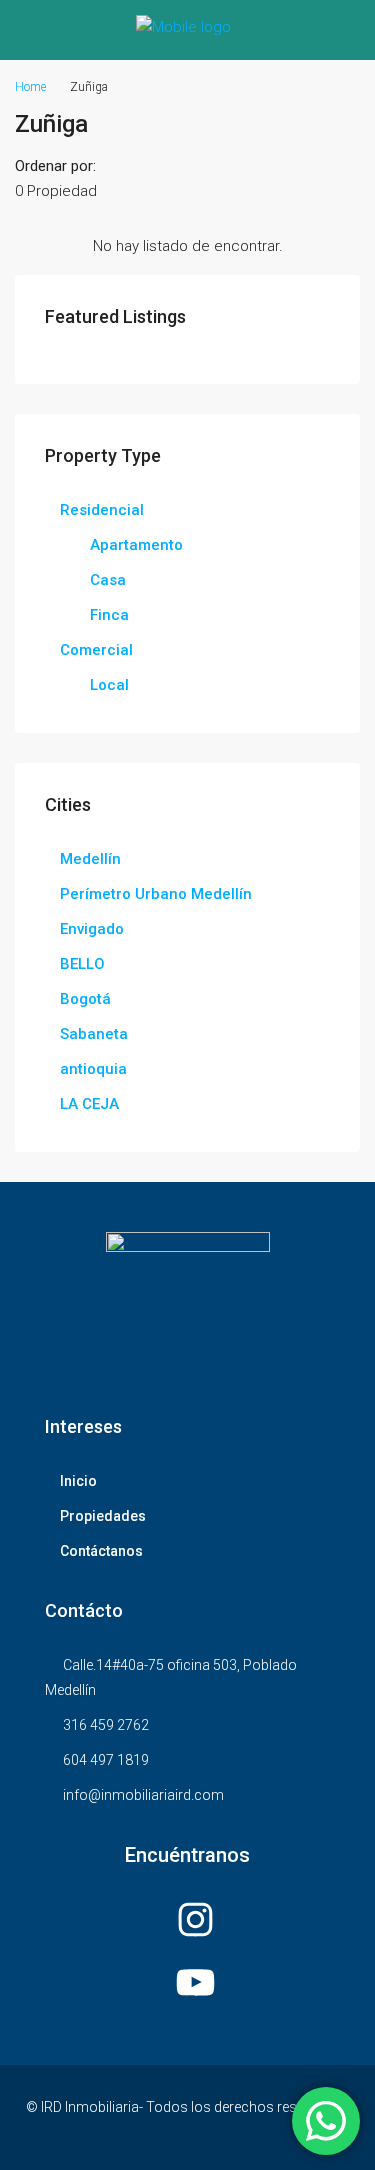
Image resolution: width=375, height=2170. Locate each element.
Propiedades (103, 1516)
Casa (108, 580)
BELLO (82, 964)
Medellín (90, 859)
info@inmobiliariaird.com (143, 1795)
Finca (109, 615)
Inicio (78, 1481)
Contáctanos (101, 1551)
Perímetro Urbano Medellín (156, 894)
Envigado (92, 929)
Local (109, 685)
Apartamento (136, 545)
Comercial (96, 650)
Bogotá (85, 999)
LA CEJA (89, 1104)
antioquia (93, 1069)
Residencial (102, 510)
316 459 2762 (106, 1725)
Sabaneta (94, 1034)
